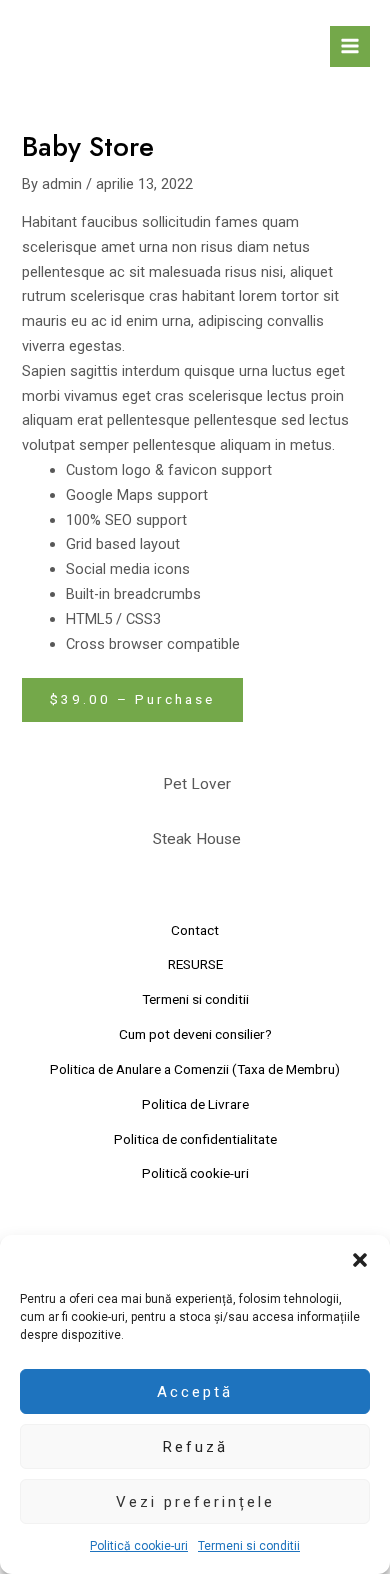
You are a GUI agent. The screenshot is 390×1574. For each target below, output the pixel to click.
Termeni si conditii (249, 1546)
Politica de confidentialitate (195, 1139)
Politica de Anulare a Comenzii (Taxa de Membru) (195, 1069)
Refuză (195, 1447)
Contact (195, 930)
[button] (360, 1260)
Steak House (197, 839)
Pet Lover (197, 784)
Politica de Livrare (195, 1104)
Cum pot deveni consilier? (195, 1034)
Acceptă (195, 1392)
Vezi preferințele (195, 1502)
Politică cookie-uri (139, 1546)
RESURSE (195, 964)
